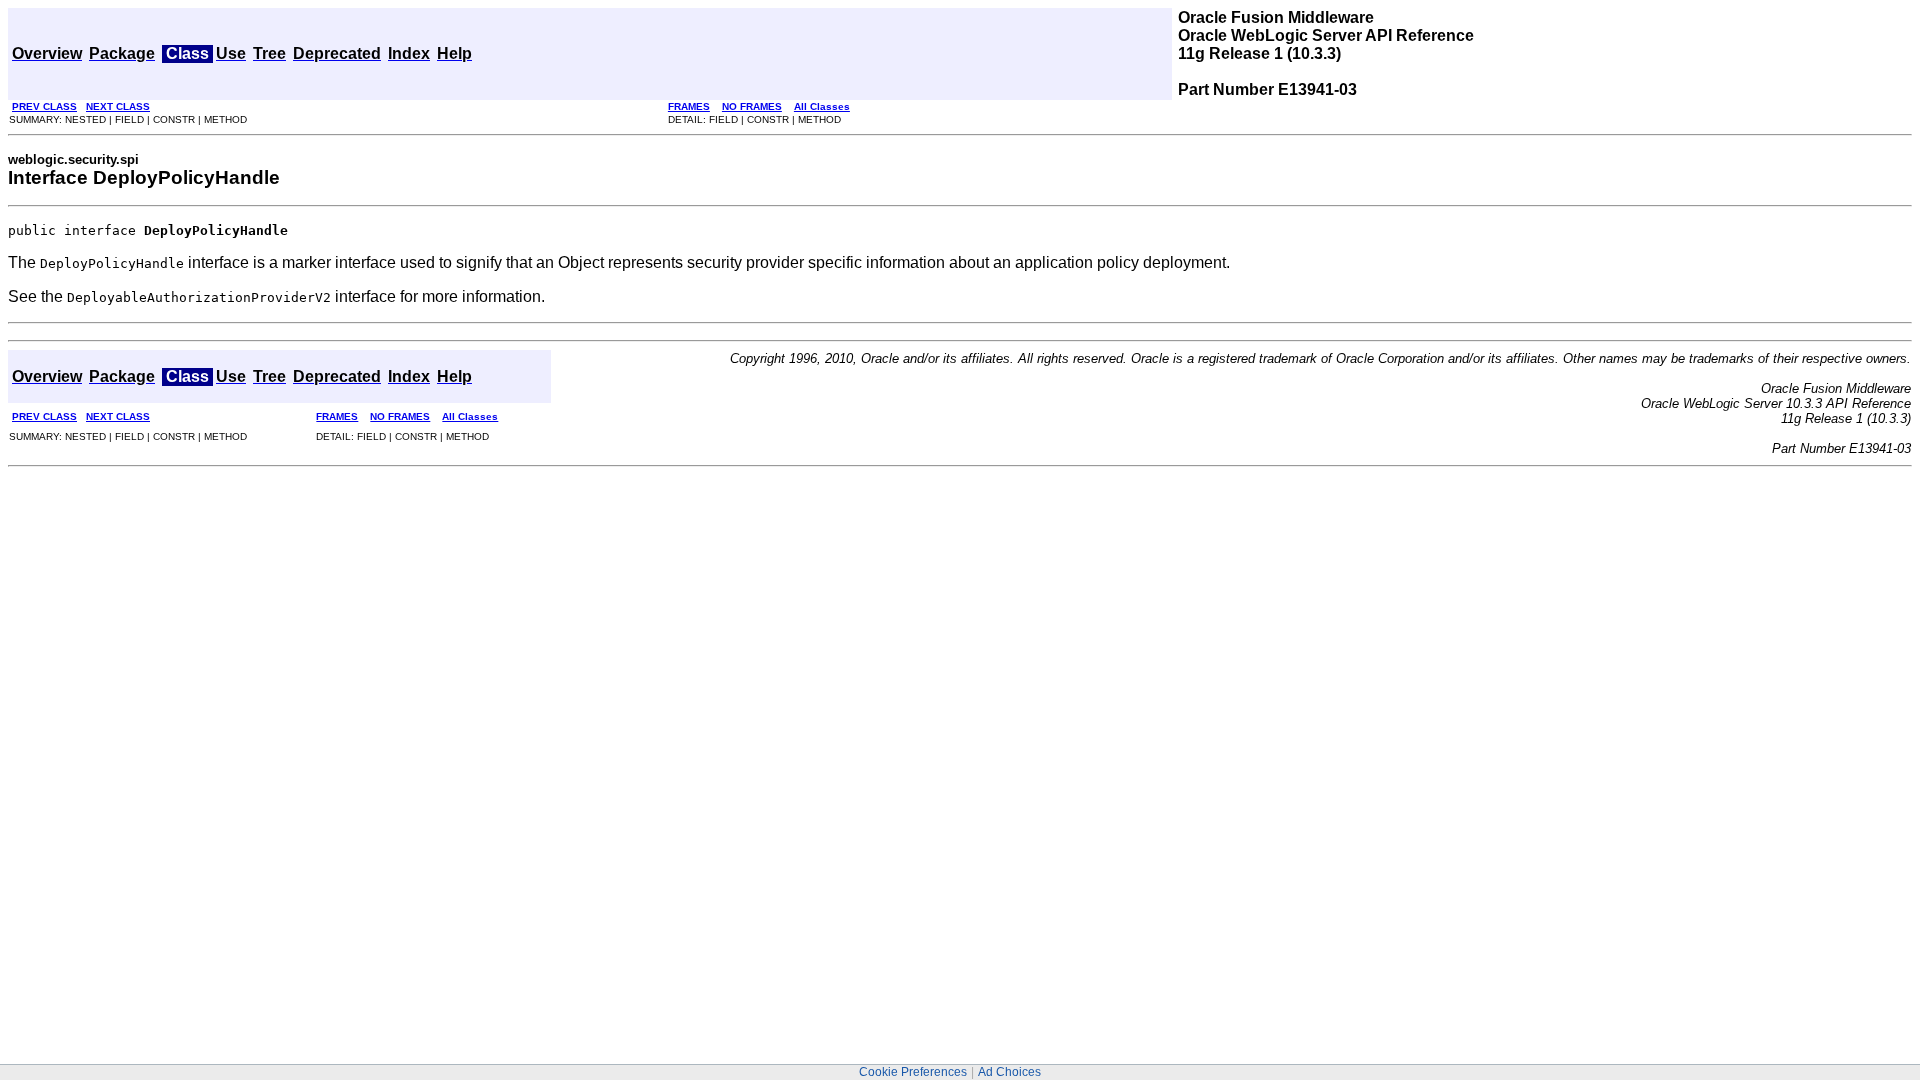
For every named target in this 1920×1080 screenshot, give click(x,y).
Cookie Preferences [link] (913, 1072)
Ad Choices (1009, 1072)
